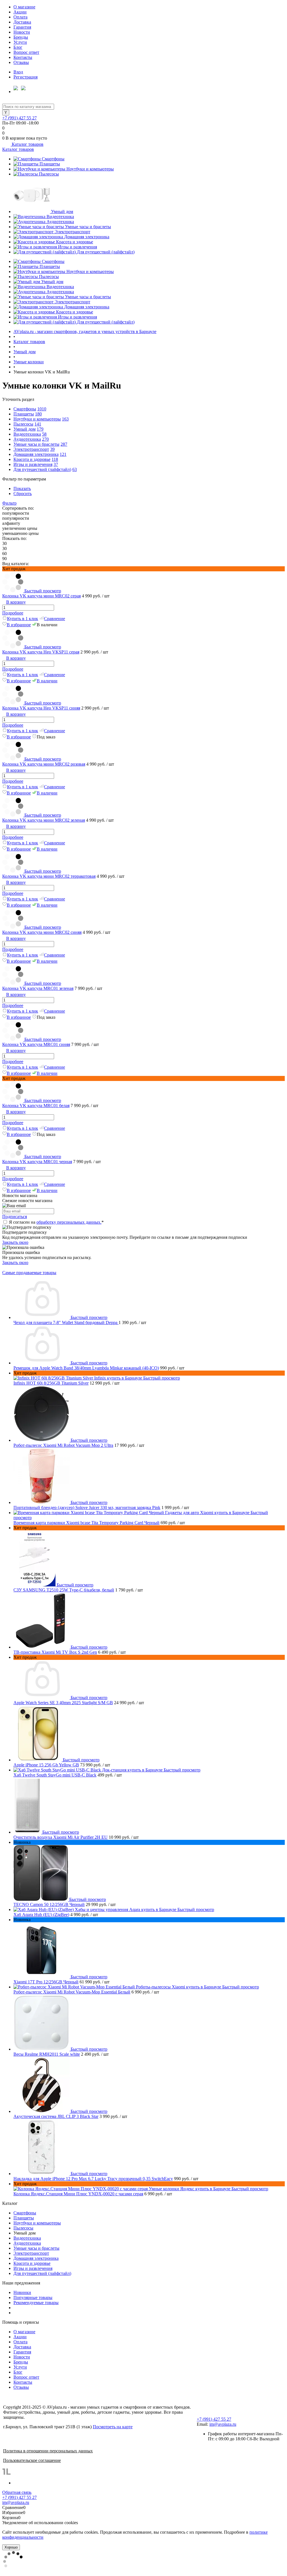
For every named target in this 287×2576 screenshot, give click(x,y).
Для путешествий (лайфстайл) (106, 252)
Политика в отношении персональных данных (48, 2451)
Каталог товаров (27, 144)
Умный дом (62, 212)
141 (38, 424)
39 (52, 449)
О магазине (24, 7)
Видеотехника (60, 217)
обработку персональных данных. (69, 1222)
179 (40, 429)
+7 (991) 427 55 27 (19, 118)
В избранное (19, 625)
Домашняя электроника (87, 237)
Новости (22, 32)
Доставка (22, 22)
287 (64, 444)
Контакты (23, 57)
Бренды (21, 37)
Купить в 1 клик (23, 619)
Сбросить (23, 494)
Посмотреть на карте (113, 2427)
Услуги (20, 42)
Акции (20, 12)
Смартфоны (53, 159)
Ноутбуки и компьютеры (90, 169)
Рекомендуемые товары (36, 2303)
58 (44, 434)
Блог (18, 47)
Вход (18, 72)
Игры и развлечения (77, 247)
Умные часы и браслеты (88, 227)
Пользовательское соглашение (32, 2460)
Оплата (20, 17)
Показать (22, 488)
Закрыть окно (15, 1242)
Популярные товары (33, 2297)
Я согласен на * (56, 1222)
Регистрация (26, 77)
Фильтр (9, 503)
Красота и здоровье (75, 242)
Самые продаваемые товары (29, 1273)
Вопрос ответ (26, 52)
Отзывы (21, 62)
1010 (42, 409)
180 (38, 414)
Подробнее (13, 613)
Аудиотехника (60, 222)
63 (75, 469)
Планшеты (50, 164)
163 (65, 419)
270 (45, 439)
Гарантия (22, 27)
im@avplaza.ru (223, 2424)
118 (55, 459)
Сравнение (55, 619)
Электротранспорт (72, 232)
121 (63, 454)
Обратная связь (17, 2492)
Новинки (22, 2292)
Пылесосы (49, 174)
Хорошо (11, 2547)
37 (56, 464)
